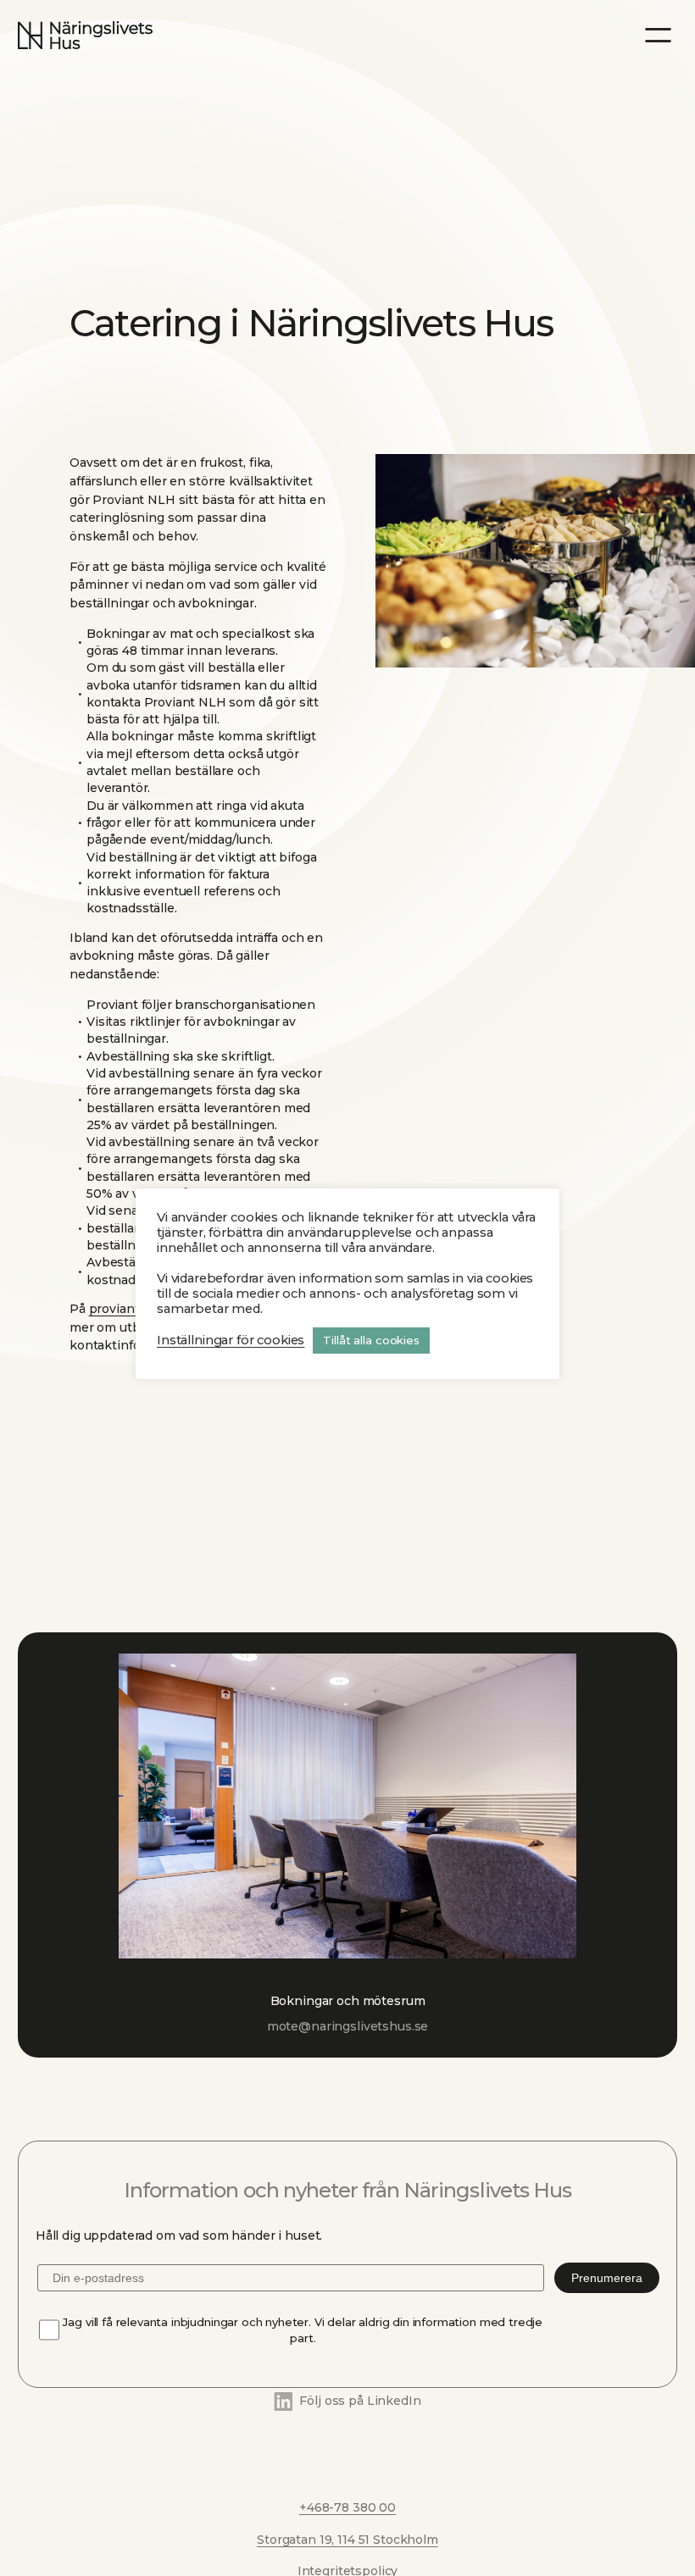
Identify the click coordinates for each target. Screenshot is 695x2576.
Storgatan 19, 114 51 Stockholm (347, 2540)
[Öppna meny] (658, 35)
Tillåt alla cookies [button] (371, 1340)
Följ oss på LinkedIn (360, 2401)
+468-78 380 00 (347, 2507)
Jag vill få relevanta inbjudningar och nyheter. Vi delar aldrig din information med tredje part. (303, 2330)
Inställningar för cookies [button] (231, 1340)
